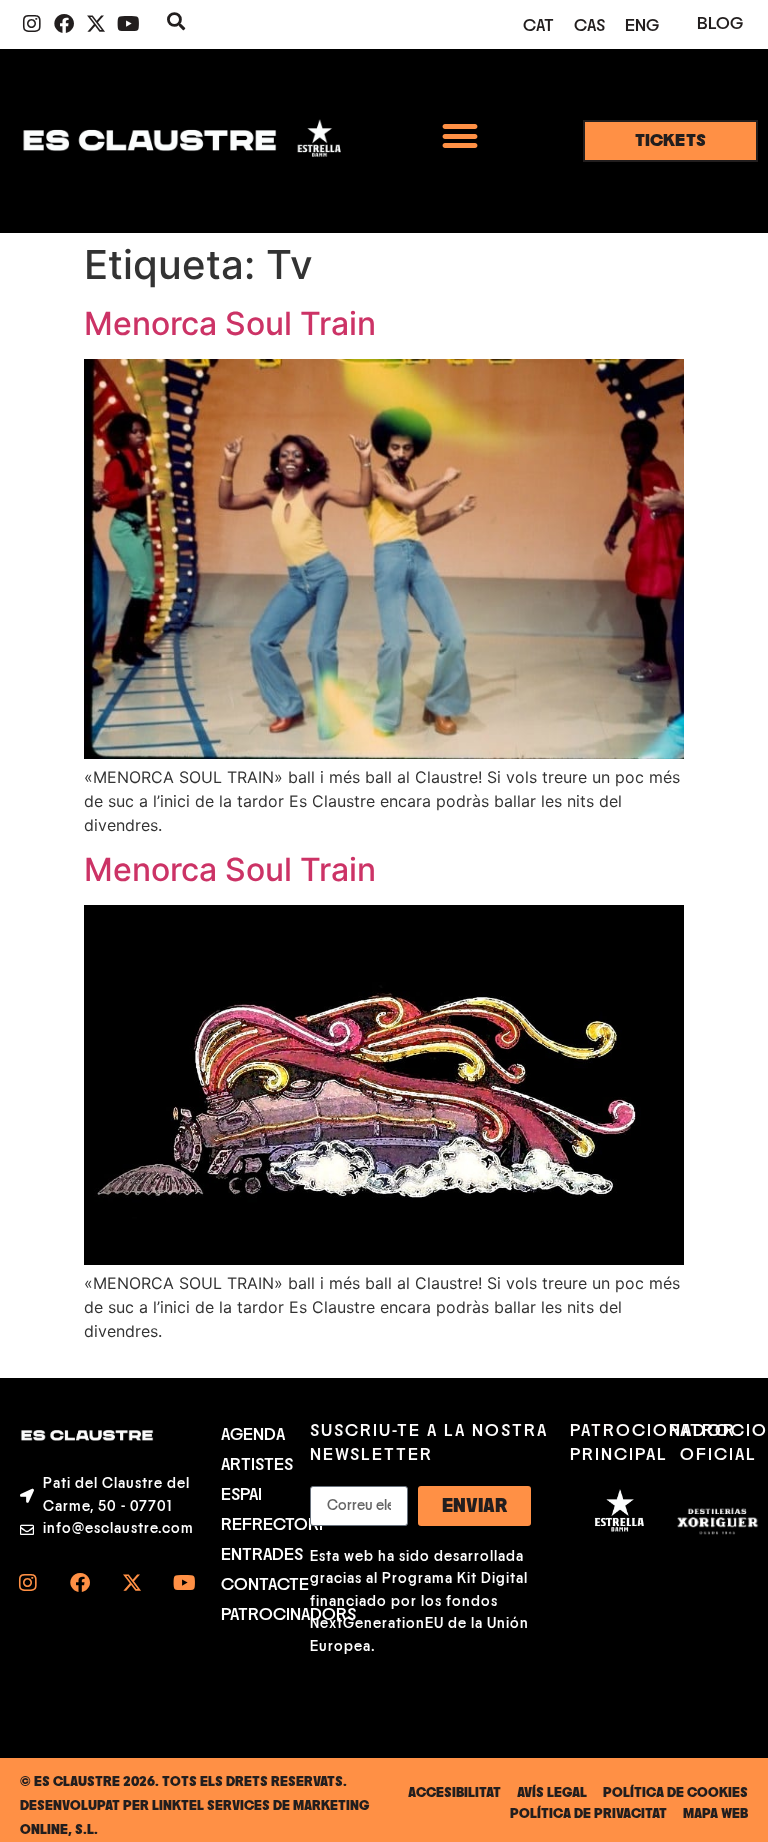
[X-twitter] (96, 24)
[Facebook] (64, 24)
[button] (459, 135)
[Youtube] (128, 24)
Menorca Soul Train (230, 323)
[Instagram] (32, 24)
